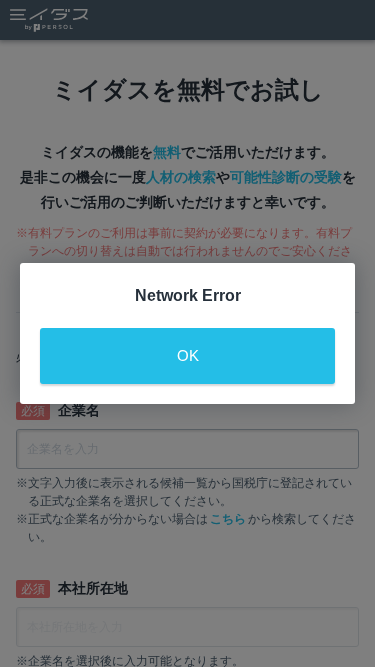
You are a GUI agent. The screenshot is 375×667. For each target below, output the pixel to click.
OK (188, 355)
